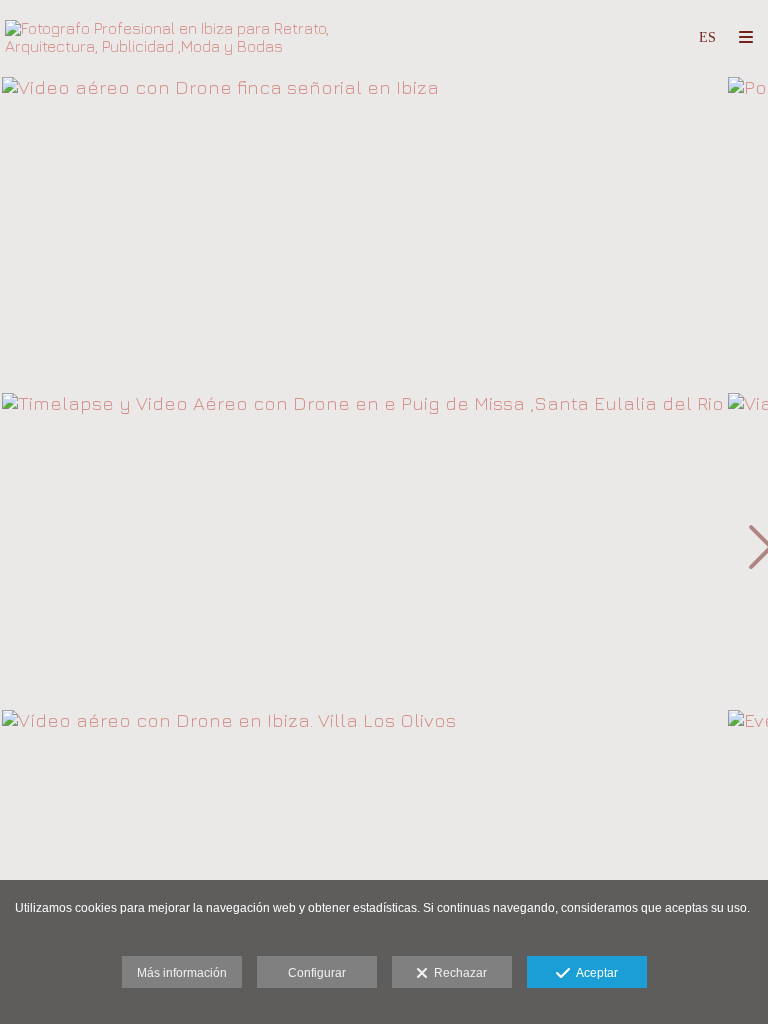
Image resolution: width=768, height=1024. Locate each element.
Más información (182, 973)
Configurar (317, 973)
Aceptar (594, 973)
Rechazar (457, 973)
